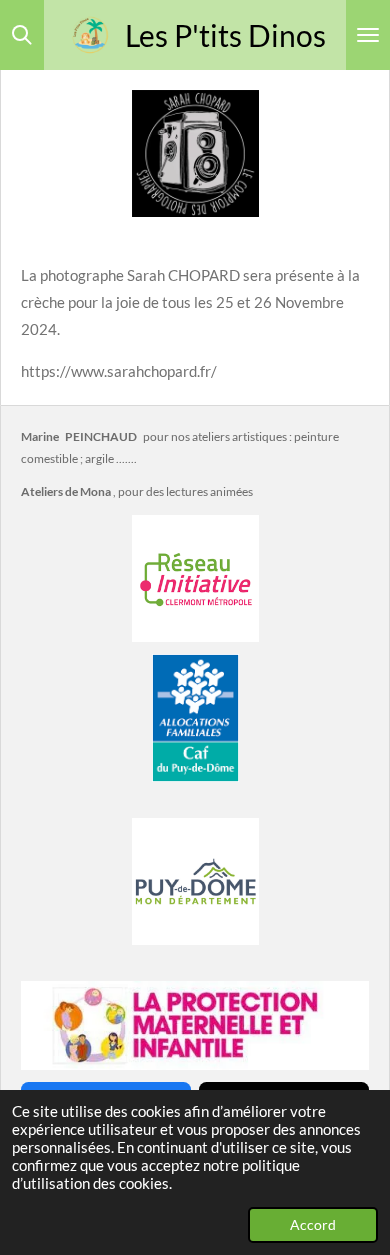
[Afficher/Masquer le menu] (368, 35)
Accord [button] (313, 1225)
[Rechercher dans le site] (22, 35)
